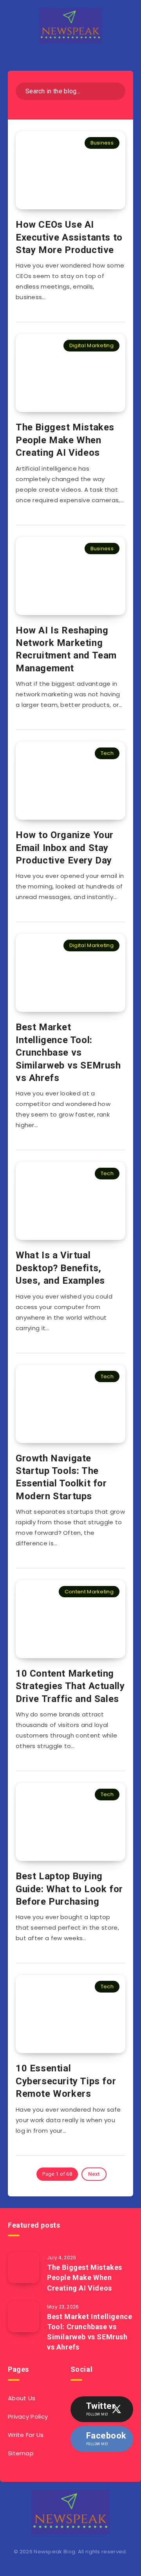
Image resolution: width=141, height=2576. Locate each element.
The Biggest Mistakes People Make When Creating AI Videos (65, 440)
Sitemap (21, 2453)
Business (102, 143)
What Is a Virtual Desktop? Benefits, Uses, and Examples (60, 1268)
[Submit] (117, 90)
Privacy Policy (28, 2416)
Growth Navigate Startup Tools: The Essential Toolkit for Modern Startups (61, 1477)
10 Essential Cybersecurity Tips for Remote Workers (66, 2081)
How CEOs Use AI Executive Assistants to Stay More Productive (69, 237)
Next (94, 2174)
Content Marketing (89, 1592)
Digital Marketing (91, 345)
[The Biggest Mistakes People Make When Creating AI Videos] (23, 2267)
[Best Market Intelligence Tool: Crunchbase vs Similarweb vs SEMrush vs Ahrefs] (23, 2317)
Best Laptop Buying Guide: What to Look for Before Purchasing (69, 1889)
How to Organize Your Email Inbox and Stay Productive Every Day (65, 848)
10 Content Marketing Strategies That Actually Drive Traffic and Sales (70, 1686)
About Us (22, 2398)
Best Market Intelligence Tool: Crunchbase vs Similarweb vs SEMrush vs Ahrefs (68, 1053)
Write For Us (26, 2435)
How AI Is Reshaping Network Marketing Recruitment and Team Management (66, 649)
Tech (107, 753)
